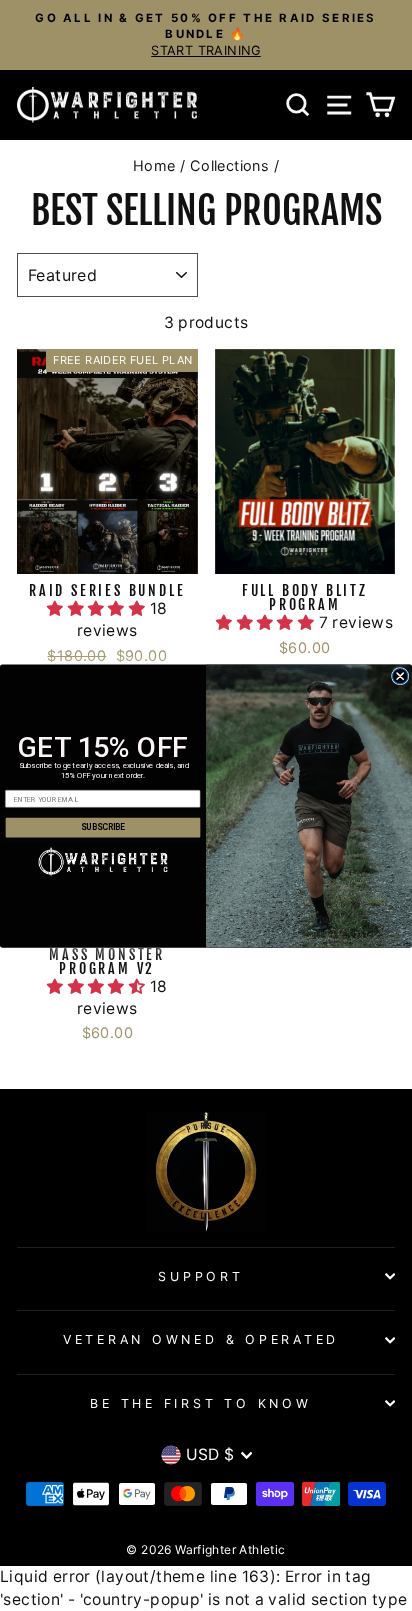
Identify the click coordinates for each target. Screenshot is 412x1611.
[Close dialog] (399, 675)
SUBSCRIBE (103, 827)
